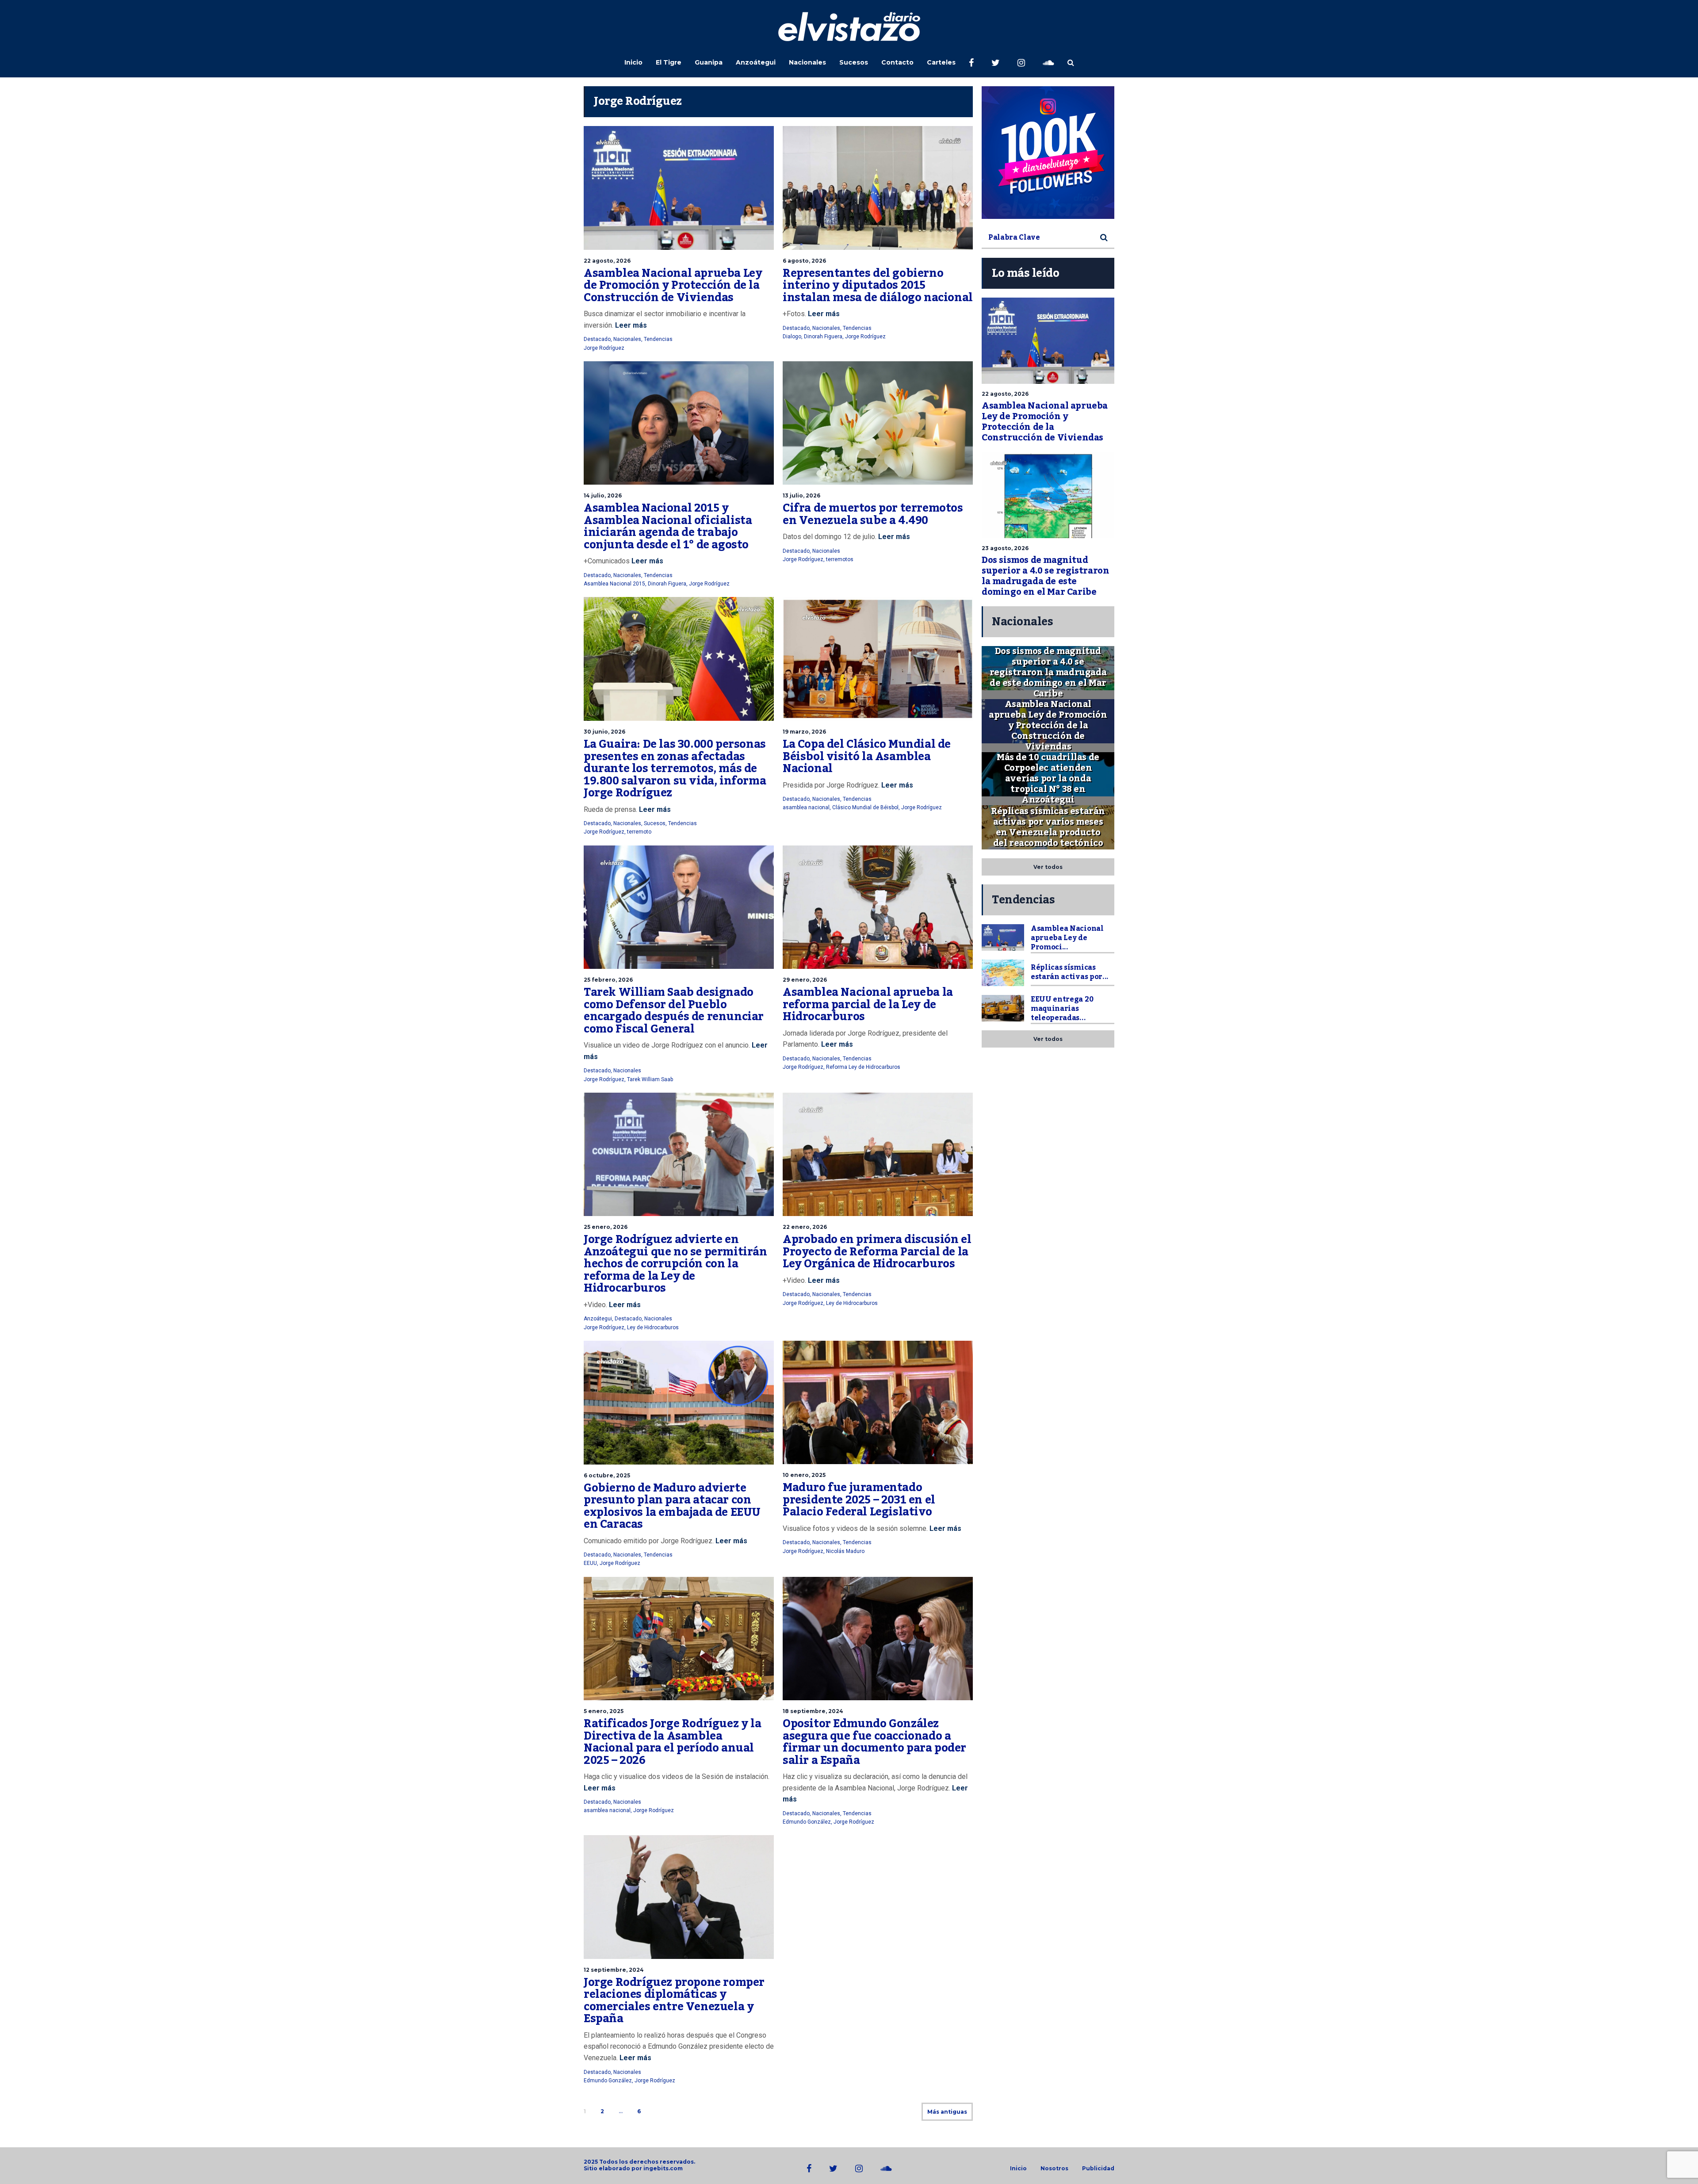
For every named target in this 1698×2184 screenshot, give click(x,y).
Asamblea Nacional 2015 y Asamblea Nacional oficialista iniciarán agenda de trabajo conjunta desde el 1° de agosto (668, 526)
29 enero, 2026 (805, 980)
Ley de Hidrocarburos (653, 1327)
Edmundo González (807, 1822)
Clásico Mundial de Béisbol (865, 807)
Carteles (941, 62)
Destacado (597, 339)
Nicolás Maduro (845, 1551)
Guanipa (709, 62)
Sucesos (854, 62)
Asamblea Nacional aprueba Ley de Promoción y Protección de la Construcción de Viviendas (673, 285)
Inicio (633, 62)
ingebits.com (663, 2168)
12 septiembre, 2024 (614, 1970)
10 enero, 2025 (804, 1475)
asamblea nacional (806, 807)
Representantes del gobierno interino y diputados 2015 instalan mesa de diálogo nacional (878, 285)
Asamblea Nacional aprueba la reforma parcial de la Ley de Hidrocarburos (868, 1004)
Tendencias (658, 339)
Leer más (630, 325)
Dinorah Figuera (823, 337)
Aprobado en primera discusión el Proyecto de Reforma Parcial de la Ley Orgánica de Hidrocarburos (877, 1252)
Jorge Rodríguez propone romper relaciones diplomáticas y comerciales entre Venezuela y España (674, 2001)
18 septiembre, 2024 (813, 1711)
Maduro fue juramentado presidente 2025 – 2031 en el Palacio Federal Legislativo (859, 1500)
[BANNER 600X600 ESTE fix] (1048, 153)
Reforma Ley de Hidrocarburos (863, 1067)
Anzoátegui (756, 62)
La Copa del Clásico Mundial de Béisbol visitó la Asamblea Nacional (867, 756)
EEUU (590, 1563)
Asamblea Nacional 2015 (614, 584)
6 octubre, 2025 (607, 1475)
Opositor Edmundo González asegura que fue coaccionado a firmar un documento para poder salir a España (874, 1742)
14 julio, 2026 (603, 495)
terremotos (840, 559)
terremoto (639, 832)
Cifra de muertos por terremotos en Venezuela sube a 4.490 (873, 514)
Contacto (897, 62)
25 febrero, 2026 (608, 980)
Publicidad (1098, 2169)
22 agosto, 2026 (607, 261)
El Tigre (669, 62)
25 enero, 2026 (606, 1227)
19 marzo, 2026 (804, 732)
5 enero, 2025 (604, 1711)
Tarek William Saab (650, 1079)
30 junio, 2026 (604, 732)
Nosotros (1054, 2169)
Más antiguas (947, 2112)
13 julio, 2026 (801, 495)
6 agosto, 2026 (804, 261)
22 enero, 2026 (805, 1227)
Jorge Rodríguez (604, 348)
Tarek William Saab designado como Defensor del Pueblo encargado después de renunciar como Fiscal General (674, 1011)
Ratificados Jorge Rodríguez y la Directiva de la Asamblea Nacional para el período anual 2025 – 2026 (672, 1742)
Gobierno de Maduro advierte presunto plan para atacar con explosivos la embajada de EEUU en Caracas (672, 1506)
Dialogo (792, 337)
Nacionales (807, 62)
